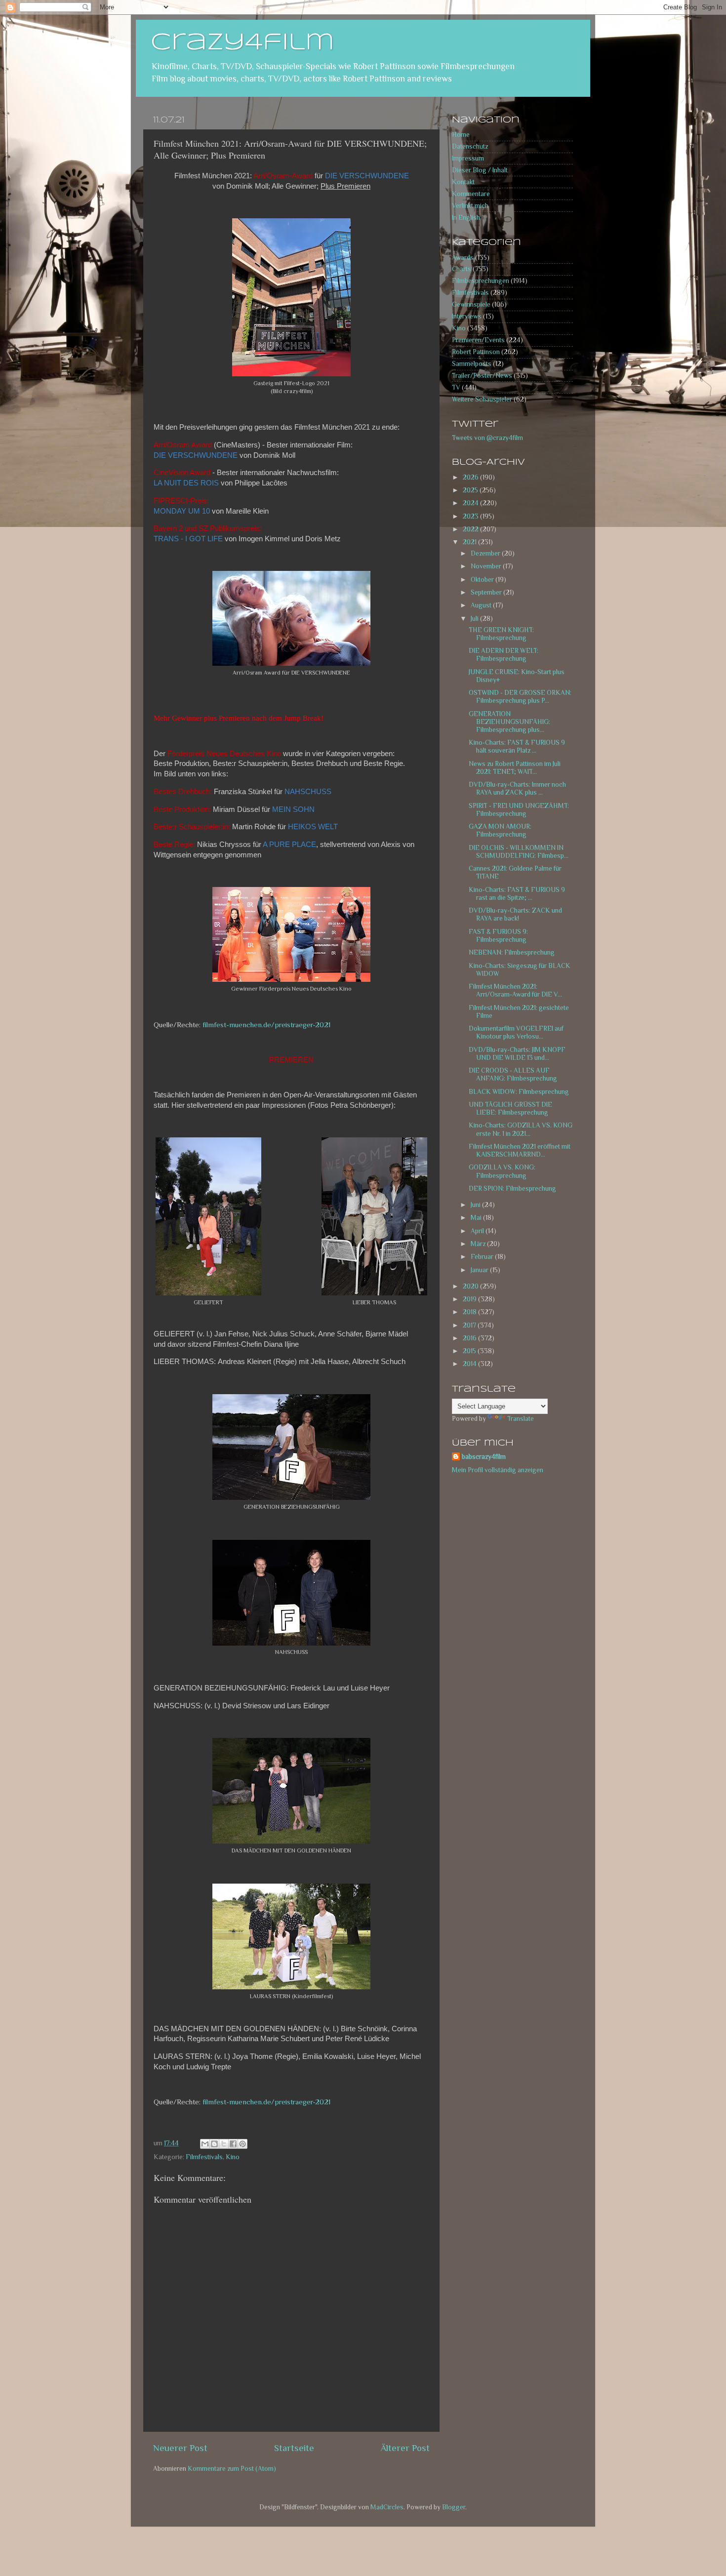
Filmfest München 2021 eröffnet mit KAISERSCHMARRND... (520, 1150)
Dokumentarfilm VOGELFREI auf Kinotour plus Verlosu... (516, 1032)
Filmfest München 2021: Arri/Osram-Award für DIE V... (515, 990)
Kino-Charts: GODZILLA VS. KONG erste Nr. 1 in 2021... (521, 1129)
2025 (471, 490)
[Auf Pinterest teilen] (242, 2144)
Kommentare (471, 194)
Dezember (486, 553)
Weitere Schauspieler (482, 399)
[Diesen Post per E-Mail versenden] (205, 2144)
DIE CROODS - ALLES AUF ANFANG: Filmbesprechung (513, 1074)
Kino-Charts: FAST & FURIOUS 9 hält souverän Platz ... (517, 746)
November (487, 566)
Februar (483, 1257)
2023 (471, 516)
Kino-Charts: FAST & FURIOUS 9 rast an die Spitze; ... (517, 894)
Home (461, 135)
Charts (462, 269)
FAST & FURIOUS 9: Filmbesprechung (498, 936)
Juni (476, 1205)
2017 (470, 1325)
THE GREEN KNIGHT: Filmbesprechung (501, 634)
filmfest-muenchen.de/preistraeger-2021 (266, 1025)
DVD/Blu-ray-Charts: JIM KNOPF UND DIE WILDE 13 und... (517, 1054)
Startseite (294, 2448)
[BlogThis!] (214, 2144)
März (479, 1244)
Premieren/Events (478, 340)
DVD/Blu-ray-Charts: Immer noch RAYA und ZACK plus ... (517, 788)
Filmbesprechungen (481, 281)
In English (466, 218)
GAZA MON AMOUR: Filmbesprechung (500, 830)
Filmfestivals (204, 2157)
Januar (480, 1270)
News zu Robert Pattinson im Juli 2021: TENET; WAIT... (515, 768)
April (478, 1231)
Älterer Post (405, 2448)
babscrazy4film (484, 1457)
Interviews (467, 316)
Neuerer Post (180, 2448)
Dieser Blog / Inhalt (480, 170)
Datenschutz (470, 146)
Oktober (483, 580)
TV (456, 387)
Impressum (468, 158)
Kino (233, 2157)
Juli (475, 619)
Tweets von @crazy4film (487, 438)
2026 (471, 477)
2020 (471, 1286)
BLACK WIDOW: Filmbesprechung (519, 1092)
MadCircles (387, 2507)
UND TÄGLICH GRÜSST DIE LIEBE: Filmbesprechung (510, 1108)
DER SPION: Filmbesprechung (512, 1188)
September (487, 592)
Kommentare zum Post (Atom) (232, 2469)
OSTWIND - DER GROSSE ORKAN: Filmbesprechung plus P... (520, 697)
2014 (470, 1364)
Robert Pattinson (476, 352)
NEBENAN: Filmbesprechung (512, 952)
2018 (470, 1312)
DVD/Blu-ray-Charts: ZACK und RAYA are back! (515, 914)
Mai (477, 1218)
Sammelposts (472, 364)
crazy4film (242, 43)
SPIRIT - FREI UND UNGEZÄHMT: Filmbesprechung (519, 810)
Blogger (454, 2507)
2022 (471, 529)
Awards (463, 258)
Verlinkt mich (470, 206)
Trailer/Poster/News (482, 376)
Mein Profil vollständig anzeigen (498, 1470)
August (482, 605)
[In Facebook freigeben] (233, 2144)
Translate (521, 1419)
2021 (470, 542)
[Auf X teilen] (224, 2144)
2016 (470, 1338)
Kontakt (463, 182)
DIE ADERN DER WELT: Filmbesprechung (504, 655)
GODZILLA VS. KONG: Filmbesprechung (502, 1171)
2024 (471, 503)
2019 (470, 1299)
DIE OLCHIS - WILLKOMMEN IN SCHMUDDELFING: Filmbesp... (519, 852)
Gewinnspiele (471, 304)
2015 (470, 1351)
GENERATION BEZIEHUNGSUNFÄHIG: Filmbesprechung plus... (509, 722)
